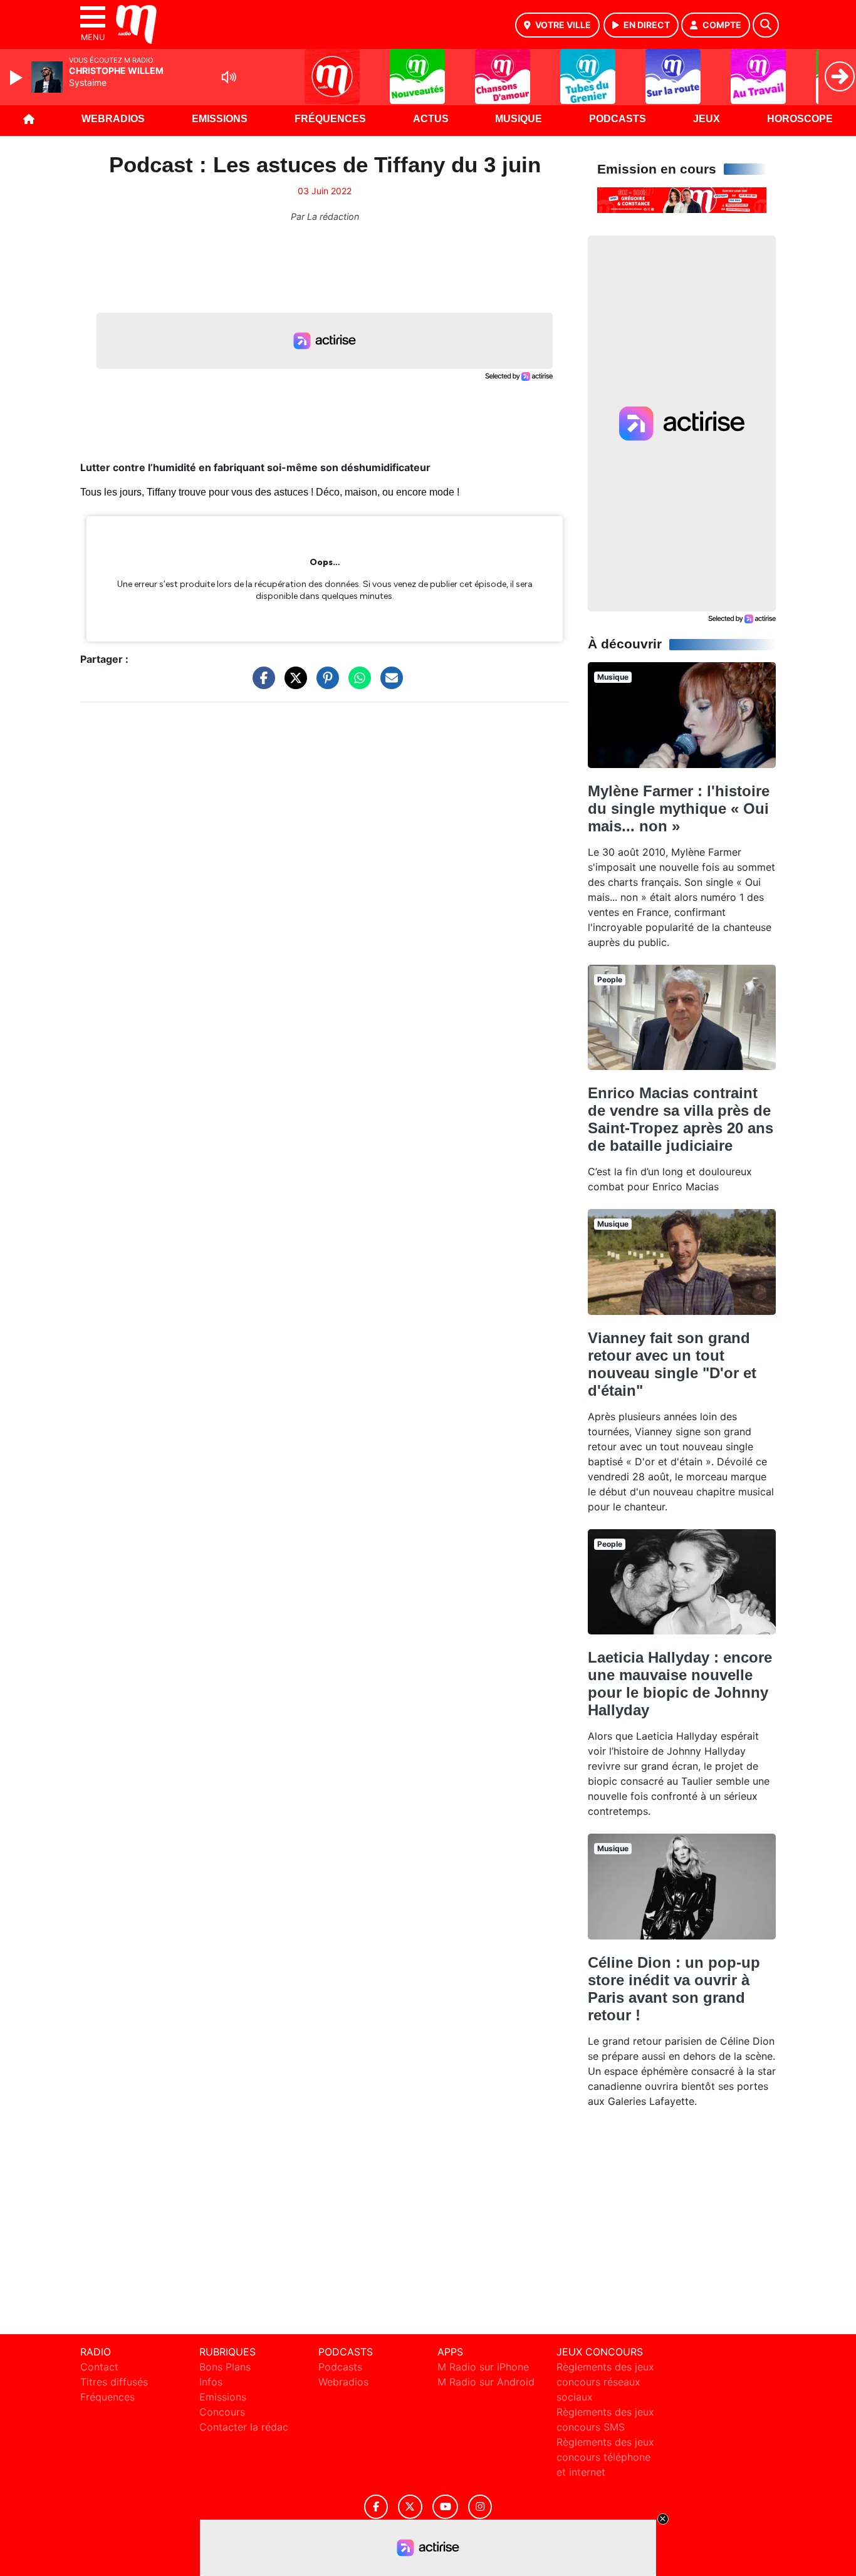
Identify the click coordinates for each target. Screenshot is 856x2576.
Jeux (707, 119)
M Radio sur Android (486, 2382)
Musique (519, 119)
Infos (211, 2382)
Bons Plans (225, 2367)
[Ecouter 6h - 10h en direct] (682, 199)
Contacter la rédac (244, 2427)
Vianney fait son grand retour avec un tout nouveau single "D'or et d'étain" (672, 1364)
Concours (222, 2412)
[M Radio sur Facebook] (376, 2507)
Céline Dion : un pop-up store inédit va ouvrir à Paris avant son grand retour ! (674, 1989)
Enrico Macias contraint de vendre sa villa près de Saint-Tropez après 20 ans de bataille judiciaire (681, 1119)
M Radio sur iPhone (483, 2367)
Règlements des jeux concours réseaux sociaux (605, 2382)
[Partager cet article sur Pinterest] (325, 684)
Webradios (113, 119)
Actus (431, 119)
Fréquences (330, 119)
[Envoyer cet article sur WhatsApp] (357, 684)
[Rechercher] (766, 25)
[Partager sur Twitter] (293, 684)
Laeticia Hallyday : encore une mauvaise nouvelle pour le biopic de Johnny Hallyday (680, 1684)
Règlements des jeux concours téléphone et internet (605, 2457)
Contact (99, 2367)
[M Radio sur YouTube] (445, 2507)
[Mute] (229, 77)
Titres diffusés (114, 2382)
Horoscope (800, 119)
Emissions (220, 119)
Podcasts (618, 119)
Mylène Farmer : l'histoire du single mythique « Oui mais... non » (679, 808)
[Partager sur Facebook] (261, 684)
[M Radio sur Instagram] (480, 2507)
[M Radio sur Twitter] (410, 2507)
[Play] (18, 78)
